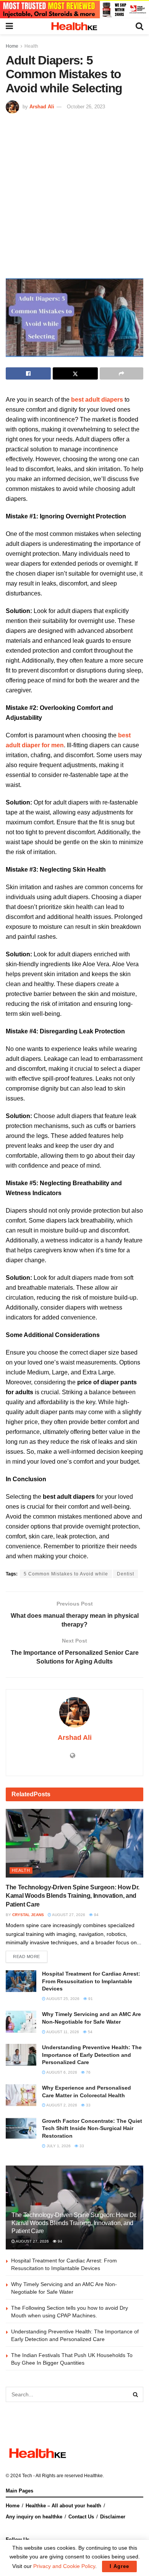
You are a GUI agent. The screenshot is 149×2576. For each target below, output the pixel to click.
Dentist (126, 1574)
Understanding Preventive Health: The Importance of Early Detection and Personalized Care (92, 2055)
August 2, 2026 (61, 2105)
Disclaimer (113, 2517)
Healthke (93, 2476)
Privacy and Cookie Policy (64, 2566)
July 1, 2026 (58, 2146)
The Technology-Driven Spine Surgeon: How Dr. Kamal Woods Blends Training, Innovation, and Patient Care (73, 1896)
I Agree (119, 2566)
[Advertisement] (74, 192)
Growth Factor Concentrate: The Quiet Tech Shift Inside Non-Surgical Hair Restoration (92, 2128)
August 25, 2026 (62, 1999)
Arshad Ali (42, 107)
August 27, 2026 (68, 1915)
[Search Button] (136, 2394)
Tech (27, 2476)
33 (88, 2105)
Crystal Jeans (28, 1915)
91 (90, 1999)
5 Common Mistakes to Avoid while (66, 1574)
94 (96, 1915)
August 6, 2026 (61, 2072)
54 (90, 2032)
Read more (27, 1957)
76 (88, 2072)
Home (12, 46)
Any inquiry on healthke (34, 2517)
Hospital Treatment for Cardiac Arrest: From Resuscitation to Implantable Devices (91, 1981)
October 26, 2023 (86, 107)
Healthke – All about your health (63, 2506)
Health (31, 46)
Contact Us (81, 2517)
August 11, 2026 (62, 2032)
